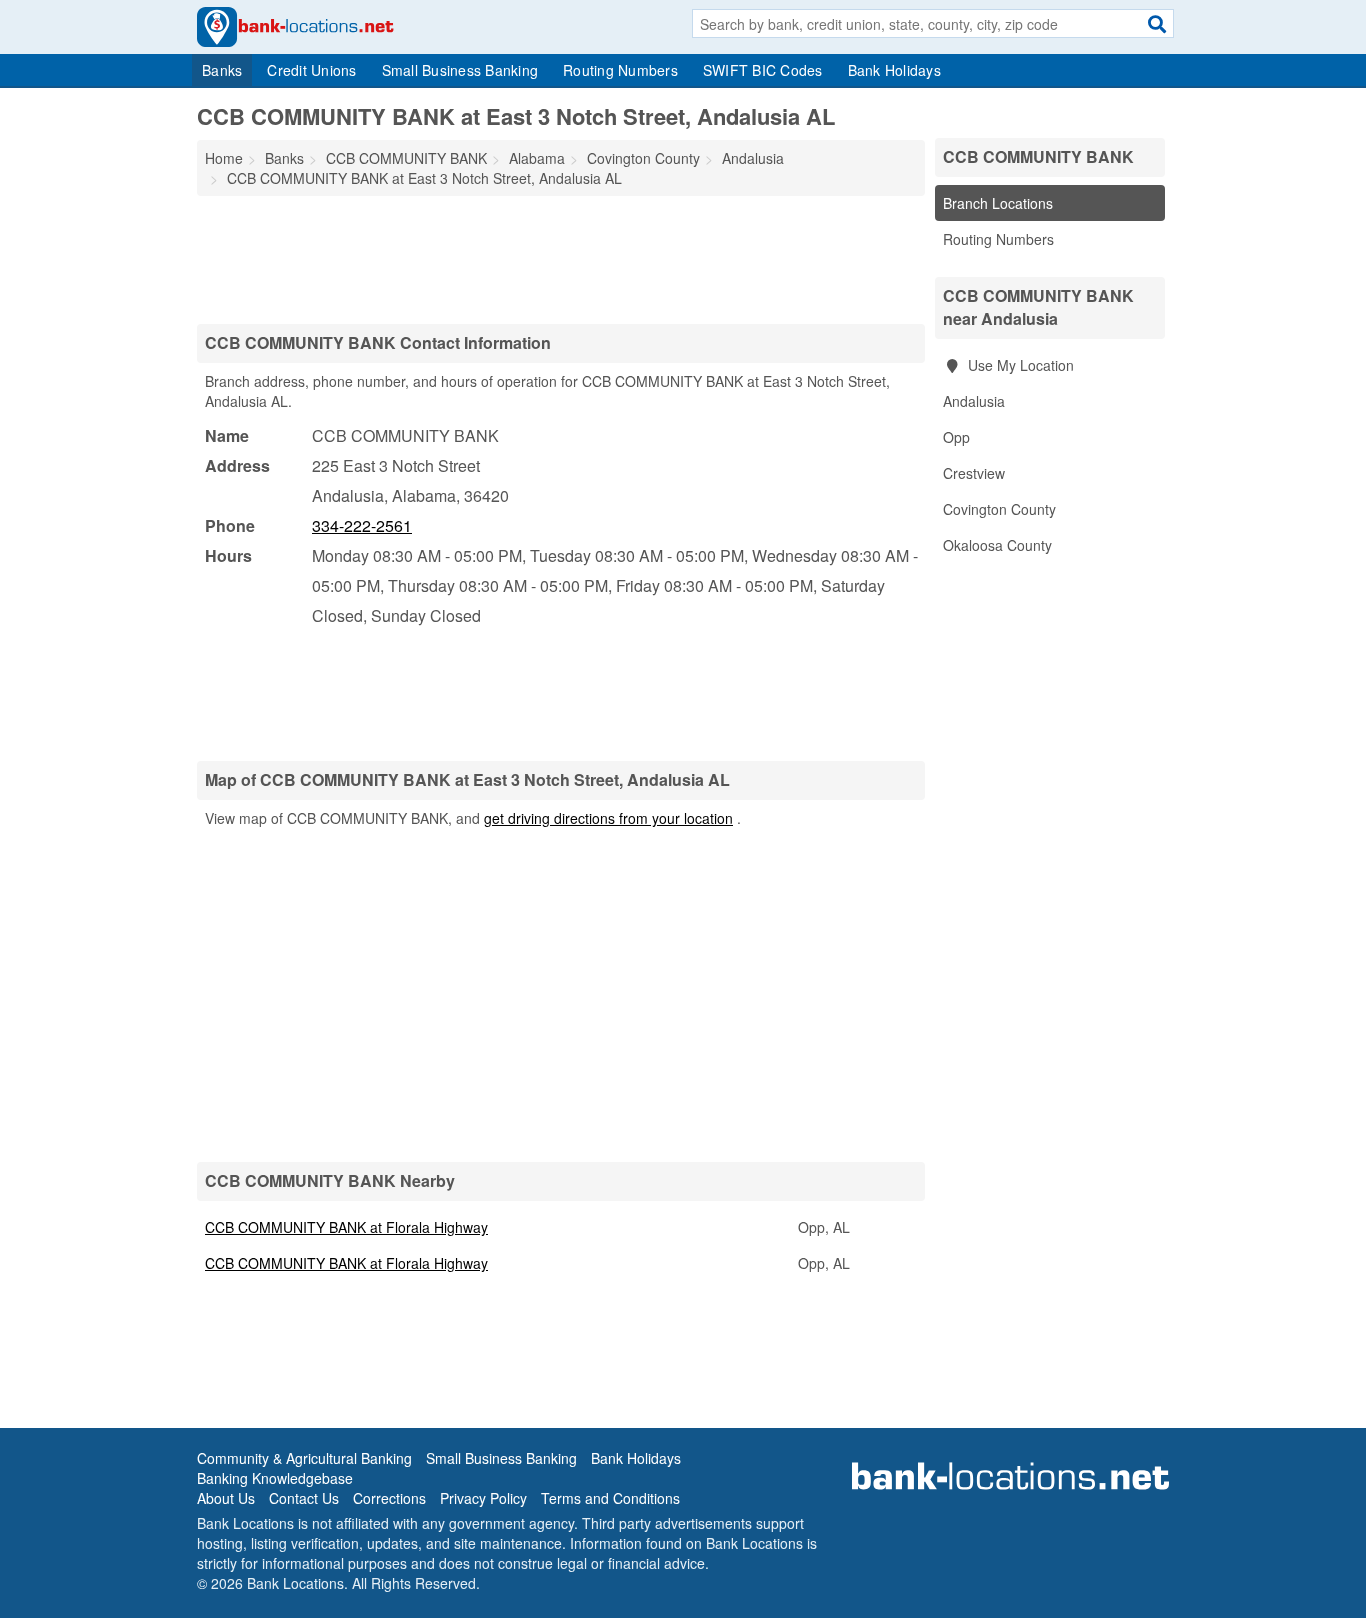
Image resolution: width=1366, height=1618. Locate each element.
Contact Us (304, 1498)
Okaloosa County (997, 545)
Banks (222, 70)
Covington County (999, 509)
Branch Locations (998, 203)
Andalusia (974, 401)
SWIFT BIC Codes (763, 70)
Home (224, 158)
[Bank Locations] (295, 25)
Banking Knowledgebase (275, 1478)
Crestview (974, 473)
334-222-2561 (362, 525)
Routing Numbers (620, 70)
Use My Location (1019, 365)
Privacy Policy (483, 1498)
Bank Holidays (894, 70)
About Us (226, 1498)
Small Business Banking (460, 70)
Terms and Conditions (610, 1498)
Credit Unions (311, 70)
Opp (956, 437)
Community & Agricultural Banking (304, 1458)
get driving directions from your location (608, 818)
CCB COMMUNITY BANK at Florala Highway (346, 1227)
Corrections (389, 1498)
